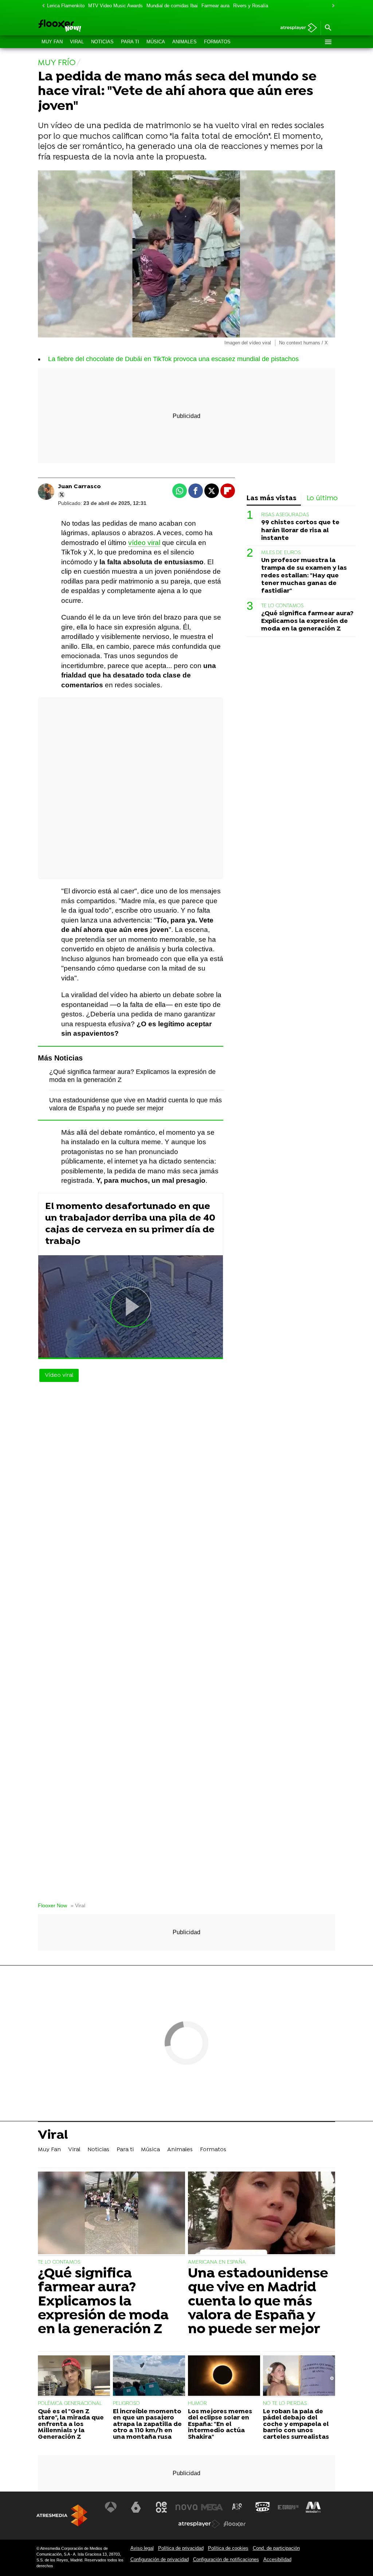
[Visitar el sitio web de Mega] (212, 2507)
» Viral (78, 1906)
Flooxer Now (52, 1906)
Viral (77, 42)
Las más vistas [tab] (272, 499)
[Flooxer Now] (86, 26)
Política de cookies (228, 2548)
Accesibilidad (277, 2559)
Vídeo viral (59, 1375)
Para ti (130, 42)
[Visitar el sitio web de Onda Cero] (263, 2507)
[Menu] (328, 42)
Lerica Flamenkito (66, 6)
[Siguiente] (331, 6)
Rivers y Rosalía (251, 6)
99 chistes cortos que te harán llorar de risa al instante (300, 530)
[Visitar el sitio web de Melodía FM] (313, 2507)
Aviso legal (142, 2548)
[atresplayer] (296, 28)
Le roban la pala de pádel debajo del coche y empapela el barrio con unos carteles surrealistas (296, 2425)
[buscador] (328, 28)
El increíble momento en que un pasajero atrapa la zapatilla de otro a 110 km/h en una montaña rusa (147, 2425)
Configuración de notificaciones (226, 2559)
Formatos (217, 42)
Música (156, 42)
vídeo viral (144, 543)
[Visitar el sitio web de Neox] (161, 2507)
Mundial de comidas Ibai (172, 6)
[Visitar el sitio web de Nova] (186, 2507)
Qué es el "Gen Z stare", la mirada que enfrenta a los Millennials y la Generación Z (71, 2425)
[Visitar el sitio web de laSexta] (136, 2507)
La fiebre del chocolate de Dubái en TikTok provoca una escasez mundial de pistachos (173, 359)
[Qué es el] (74, 2377)
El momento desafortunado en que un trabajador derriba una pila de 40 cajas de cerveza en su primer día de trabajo (130, 1224)
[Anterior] (42, 6)
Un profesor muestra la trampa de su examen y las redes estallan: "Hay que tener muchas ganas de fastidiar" (304, 576)
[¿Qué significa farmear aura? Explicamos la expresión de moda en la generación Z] (111, 2214)
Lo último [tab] (322, 499)
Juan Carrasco (79, 487)
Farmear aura (215, 6)
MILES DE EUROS (281, 553)
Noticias (102, 42)
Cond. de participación (276, 2548)
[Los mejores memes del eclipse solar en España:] (224, 2377)
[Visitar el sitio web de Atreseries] (237, 2507)
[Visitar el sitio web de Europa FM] (288, 2507)
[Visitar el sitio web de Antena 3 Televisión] (111, 2507)
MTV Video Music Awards (115, 6)
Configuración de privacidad (160, 2559)
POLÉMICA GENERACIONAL (70, 2404)
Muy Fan (52, 42)
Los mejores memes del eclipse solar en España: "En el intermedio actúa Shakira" (220, 2425)
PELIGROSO (126, 2404)
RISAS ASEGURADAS (285, 515)
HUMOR (197, 2404)
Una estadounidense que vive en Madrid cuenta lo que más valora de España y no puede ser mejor (258, 2302)
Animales (184, 42)
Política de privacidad (181, 2548)
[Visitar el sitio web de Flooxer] (235, 2524)
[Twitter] (62, 495)
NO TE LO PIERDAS (285, 2404)
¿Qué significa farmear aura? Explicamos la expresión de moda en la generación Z (307, 621)
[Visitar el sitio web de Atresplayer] (199, 2524)
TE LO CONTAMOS (282, 606)
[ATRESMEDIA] (62, 2515)
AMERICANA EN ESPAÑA (217, 2262)
